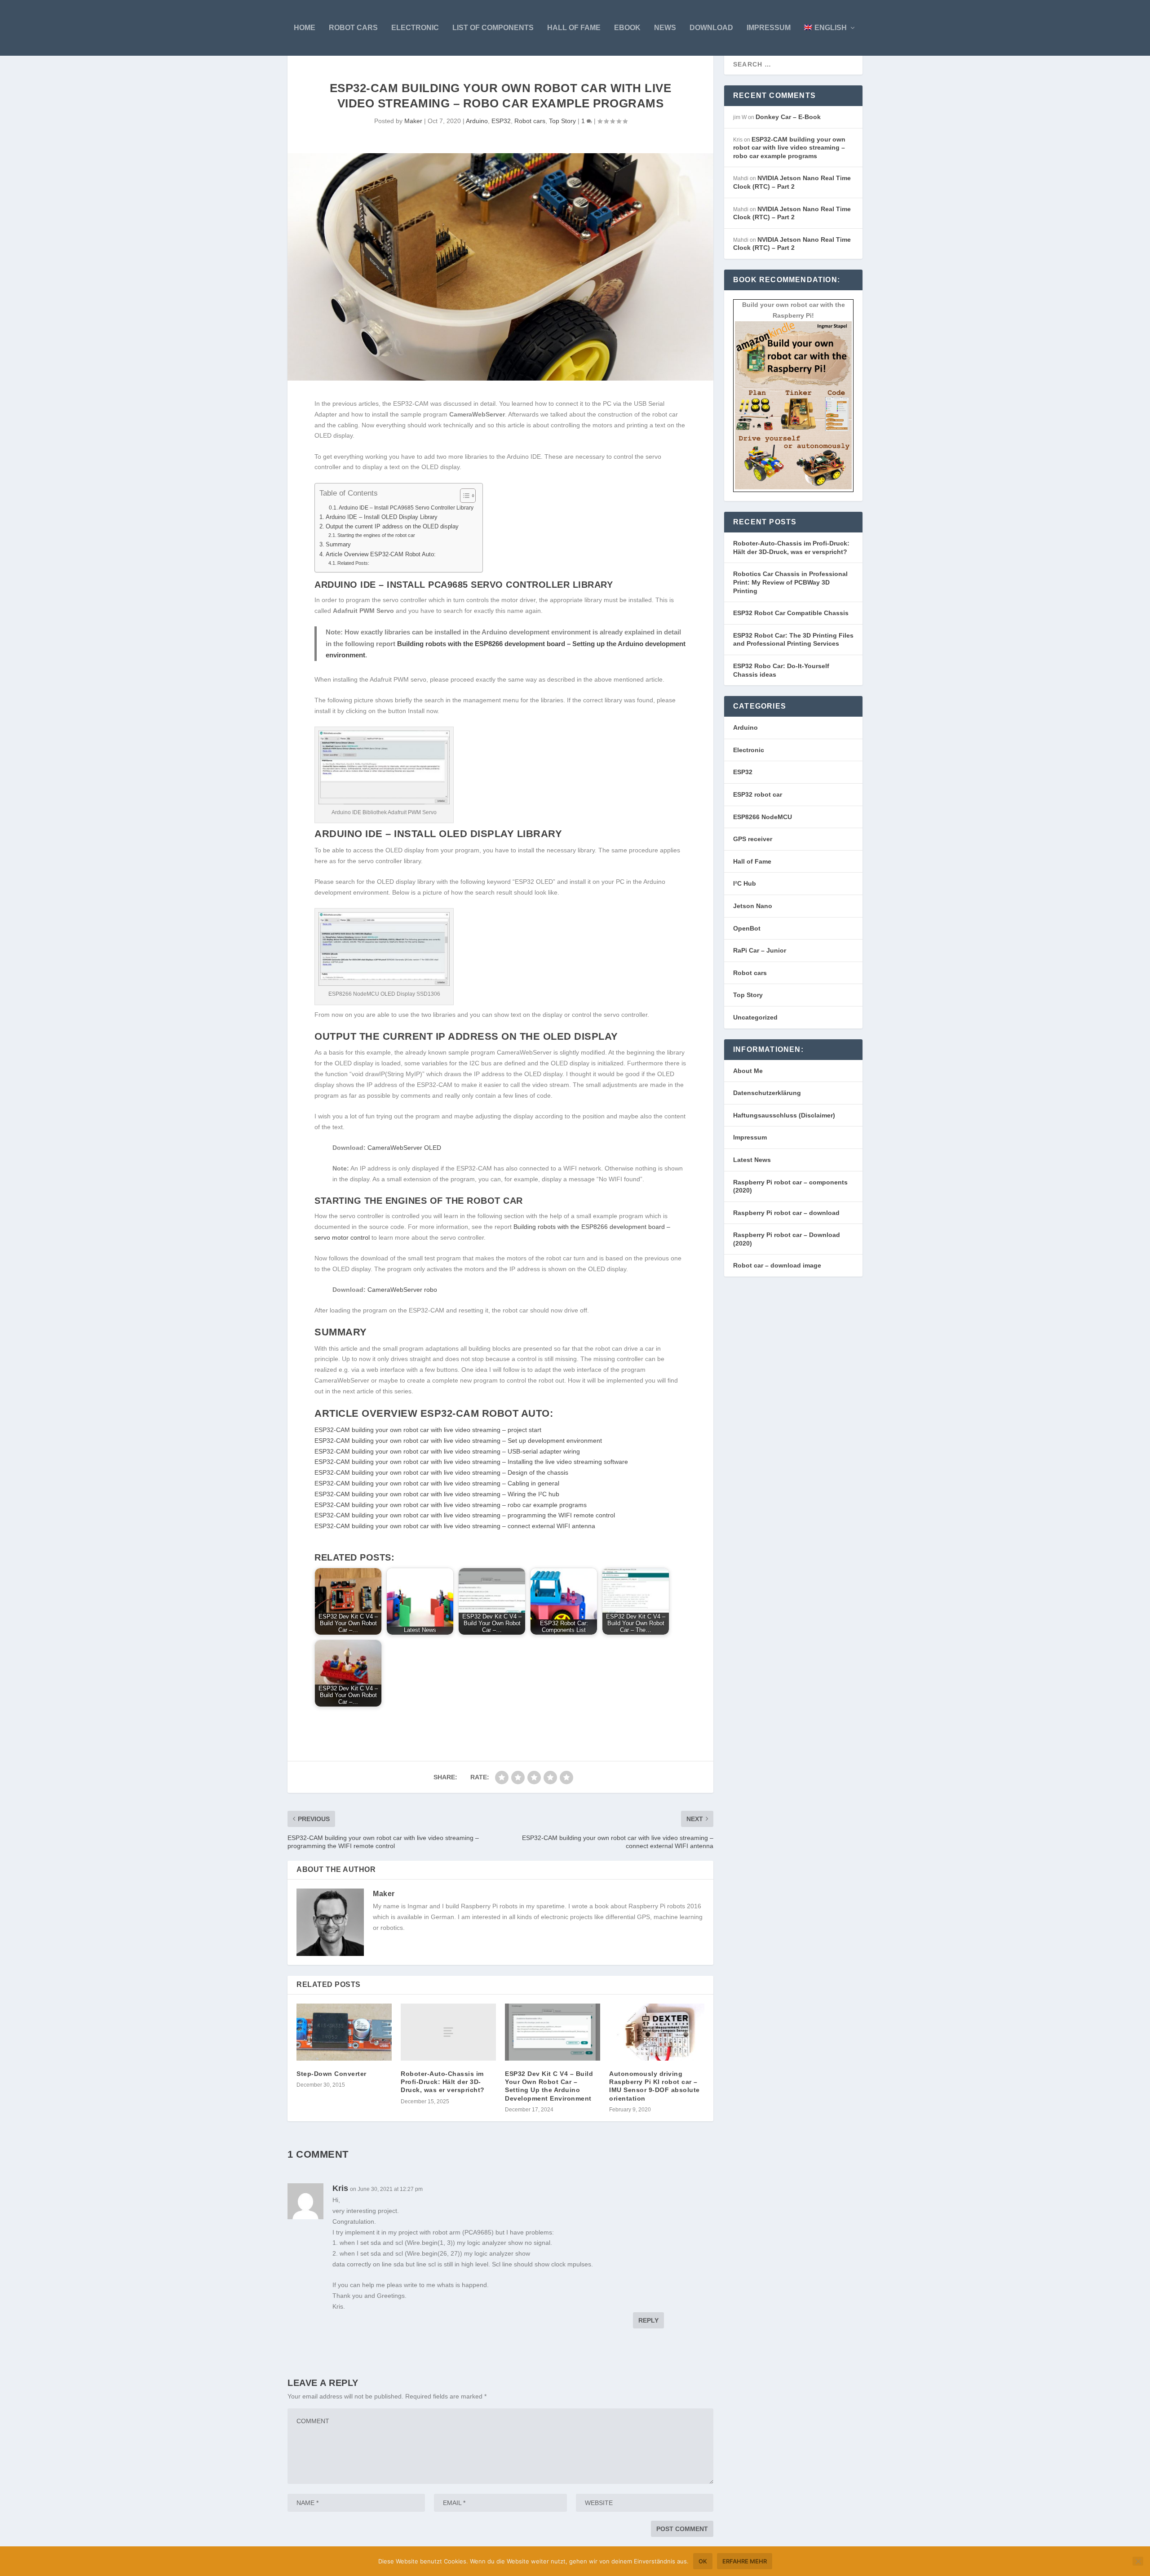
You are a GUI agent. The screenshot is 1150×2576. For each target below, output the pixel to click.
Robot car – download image (777, 1265)
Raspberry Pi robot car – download (786, 1213)
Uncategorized (755, 1017)
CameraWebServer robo (402, 1290)
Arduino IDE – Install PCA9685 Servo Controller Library (406, 508)
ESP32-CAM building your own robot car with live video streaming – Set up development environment (458, 1441)
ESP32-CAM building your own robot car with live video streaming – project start (428, 1430)
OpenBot (747, 928)
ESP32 (501, 121)
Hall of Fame (752, 861)
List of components (493, 28)
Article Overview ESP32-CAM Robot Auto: (381, 554)
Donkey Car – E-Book (788, 117)
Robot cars (353, 28)
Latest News (752, 1160)
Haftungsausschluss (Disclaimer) (784, 1115)
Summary (338, 545)
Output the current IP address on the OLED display (392, 527)
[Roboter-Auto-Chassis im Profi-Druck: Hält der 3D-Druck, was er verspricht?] (448, 2032)
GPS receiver (753, 839)
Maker (413, 121)
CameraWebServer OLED (404, 1148)
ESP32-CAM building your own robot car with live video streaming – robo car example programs (451, 1505)
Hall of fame (574, 28)
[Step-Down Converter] (344, 2032)
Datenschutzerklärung (767, 1093)
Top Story (562, 121)
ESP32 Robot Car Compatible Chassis (791, 613)
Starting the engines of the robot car (376, 535)
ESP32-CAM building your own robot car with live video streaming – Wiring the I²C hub (437, 1494)
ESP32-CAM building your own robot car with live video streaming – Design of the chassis (441, 1472)
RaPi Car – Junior (760, 950)
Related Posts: (353, 563)
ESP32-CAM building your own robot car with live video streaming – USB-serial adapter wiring (447, 1451)
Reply (648, 2320)
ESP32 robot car (758, 794)
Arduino (477, 121)
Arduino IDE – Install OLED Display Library (382, 517)
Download (711, 28)
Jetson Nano (753, 906)
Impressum (769, 28)
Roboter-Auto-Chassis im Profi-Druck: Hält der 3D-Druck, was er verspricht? (443, 2082)
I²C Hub (745, 883)
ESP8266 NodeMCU (763, 817)
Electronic (415, 28)
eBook (627, 28)
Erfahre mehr (745, 2561)
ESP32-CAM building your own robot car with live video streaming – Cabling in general (437, 1483)
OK (703, 2561)
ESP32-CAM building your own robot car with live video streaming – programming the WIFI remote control (465, 1515)
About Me (748, 1071)
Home (305, 28)
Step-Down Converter (332, 2074)
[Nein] (1138, 2561)
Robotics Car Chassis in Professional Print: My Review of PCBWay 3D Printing (790, 582)
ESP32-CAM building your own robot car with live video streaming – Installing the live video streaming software (471, 1462)
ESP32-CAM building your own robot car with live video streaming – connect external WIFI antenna (455, 1526)
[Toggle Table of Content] (463, 496)
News (665, 28)
